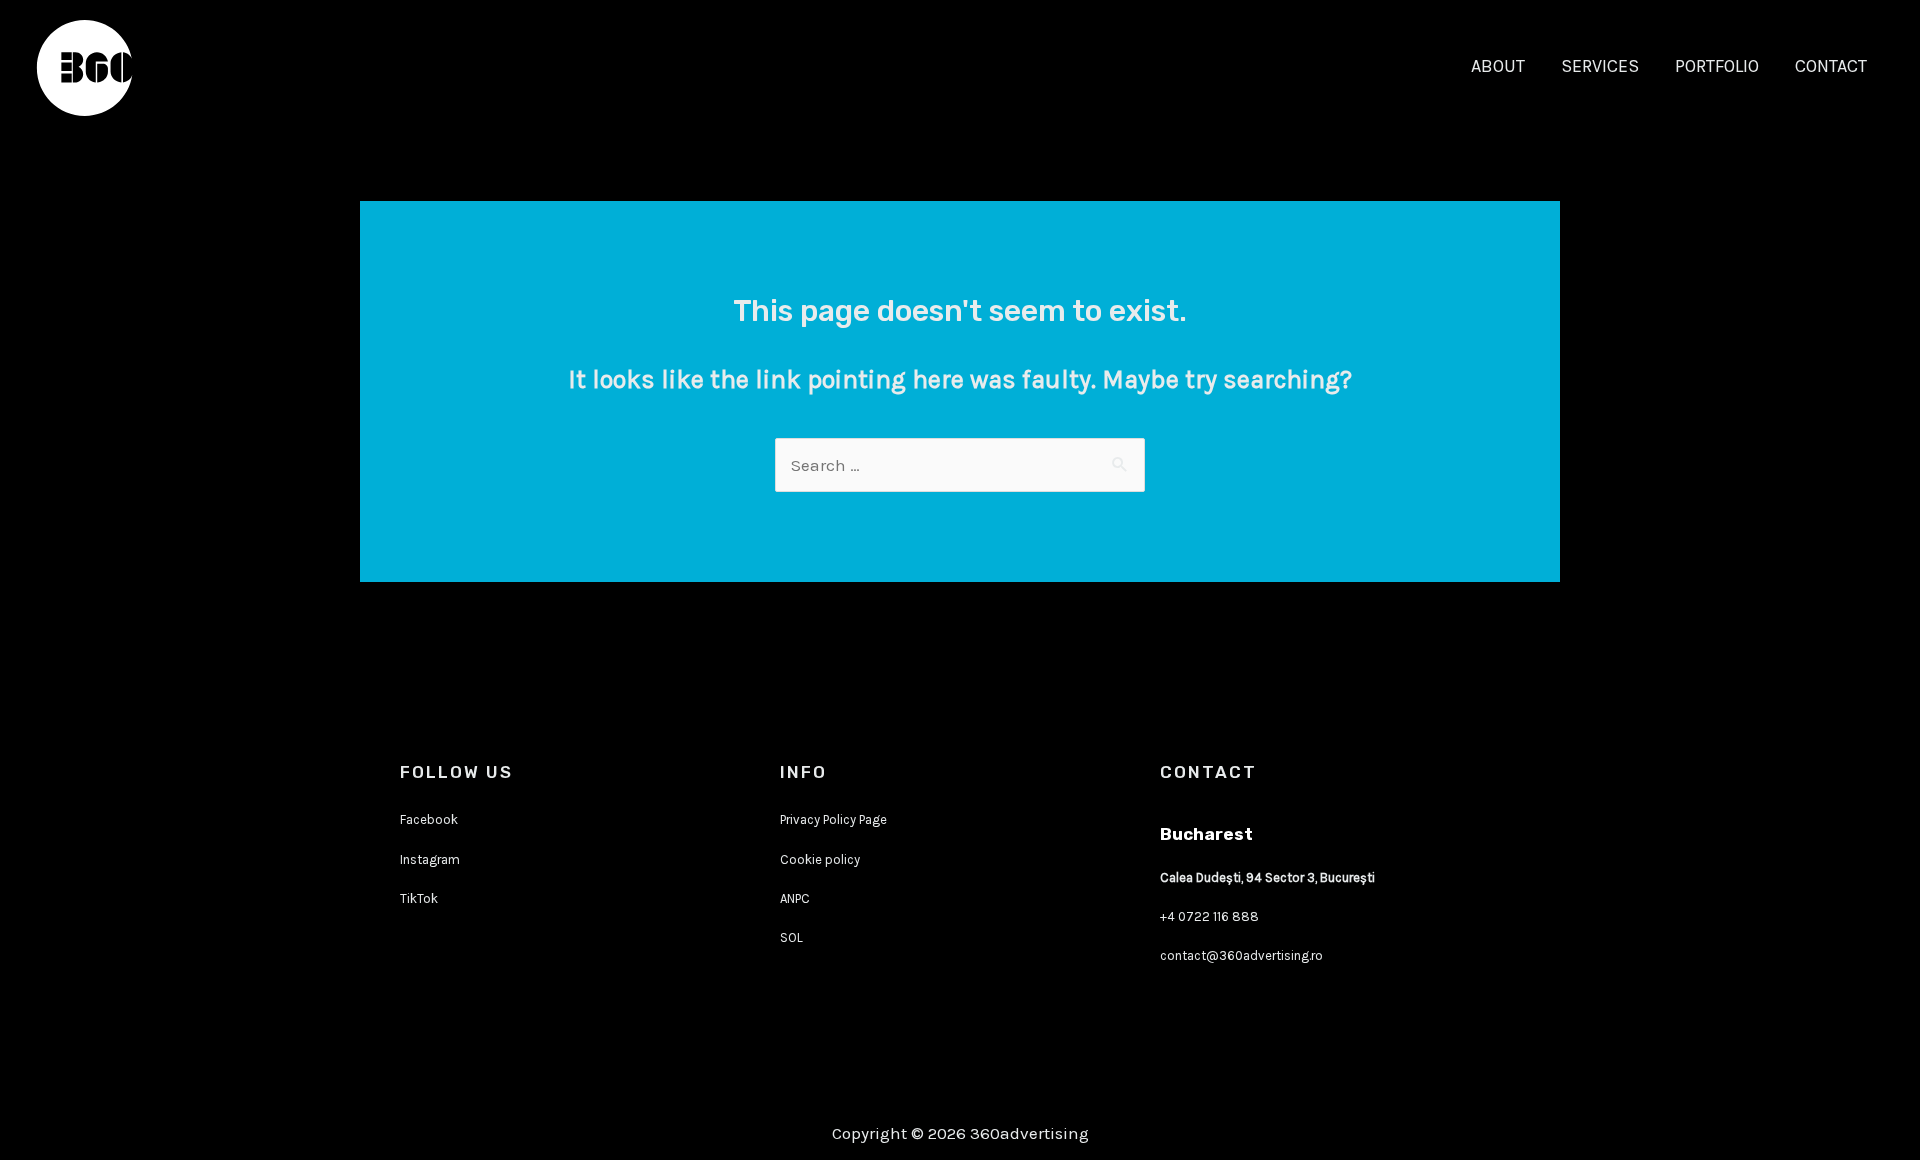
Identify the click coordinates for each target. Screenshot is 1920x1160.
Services (1600, 66)
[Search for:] (960, 465)
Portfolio (1717, 66)
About (1498, 66)
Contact (1831, 66)
